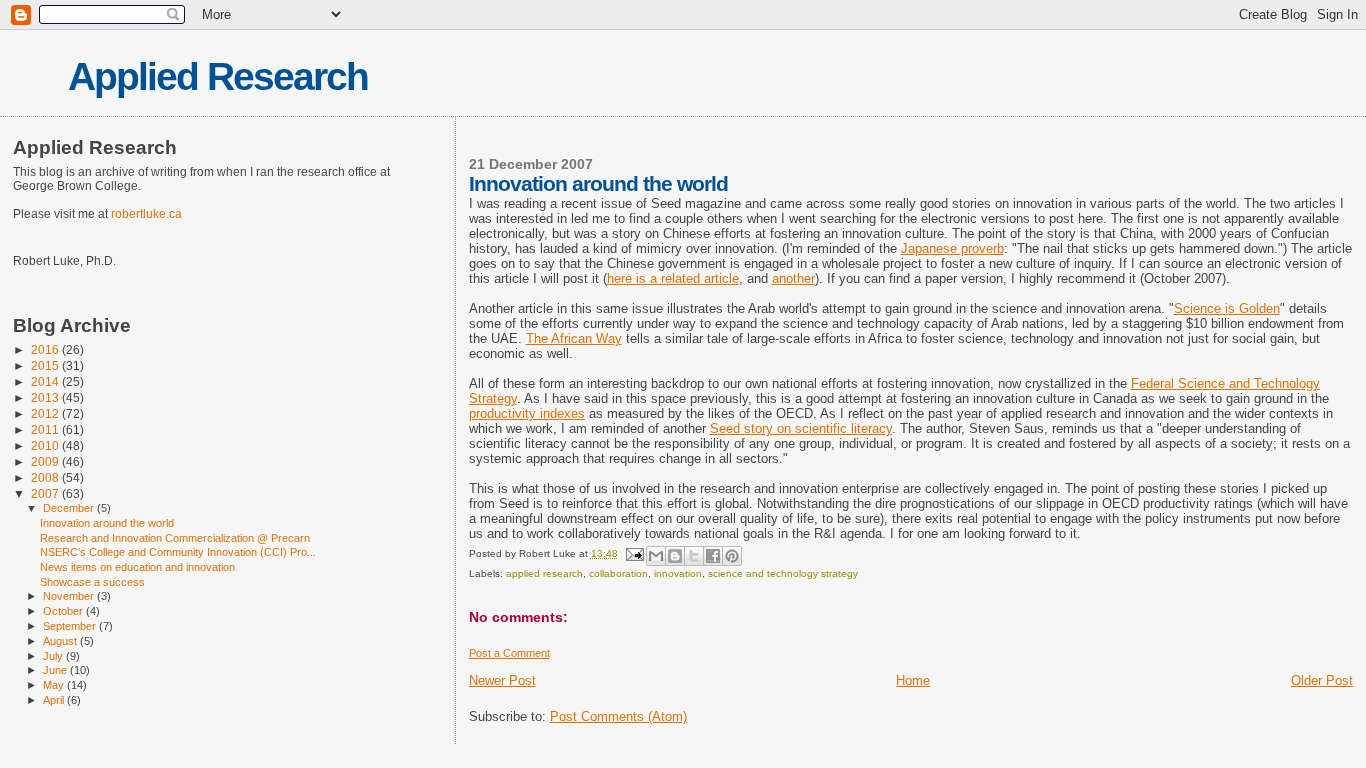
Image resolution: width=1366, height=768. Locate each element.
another (793, 278)
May (55, 685)
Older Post (1322, 680)
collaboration (618, 573)
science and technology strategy (783, 573)
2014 (46, 381)
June (56, 670)
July (54, 656)
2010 (46, 445)
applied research (544, 573)
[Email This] (656, 556)
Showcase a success (92, 582)
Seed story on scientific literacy (801, 428)
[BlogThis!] (675, 556)
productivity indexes (527, 413)
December (70, 508)
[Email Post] (634, 553)
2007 (46, 493)
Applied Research (218, 76)
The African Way (574, 338)
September (71, 626)
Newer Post (502, 680)
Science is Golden (1227, 308)
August (61, 641)
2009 (46, 461)
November (70, 596)
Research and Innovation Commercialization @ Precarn (175, 538)
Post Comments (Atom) (618, 716)
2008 (46, 477)
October (64, 611)
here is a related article (673, 278)
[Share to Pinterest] (732, 556)
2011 (46, 429)
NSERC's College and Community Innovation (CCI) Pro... (178, 552)
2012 (46, 413)
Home (913, 680)
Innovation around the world (107, 523)
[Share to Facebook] (713, 556)
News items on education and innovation (137, 567)
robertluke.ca (146, 214)
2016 (46, 349)
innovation (678, 573)
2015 (46, 365)
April (55, 700)
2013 (46, 397)
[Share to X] (694, 556)
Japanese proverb (952, 248)
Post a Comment (509, 653)
